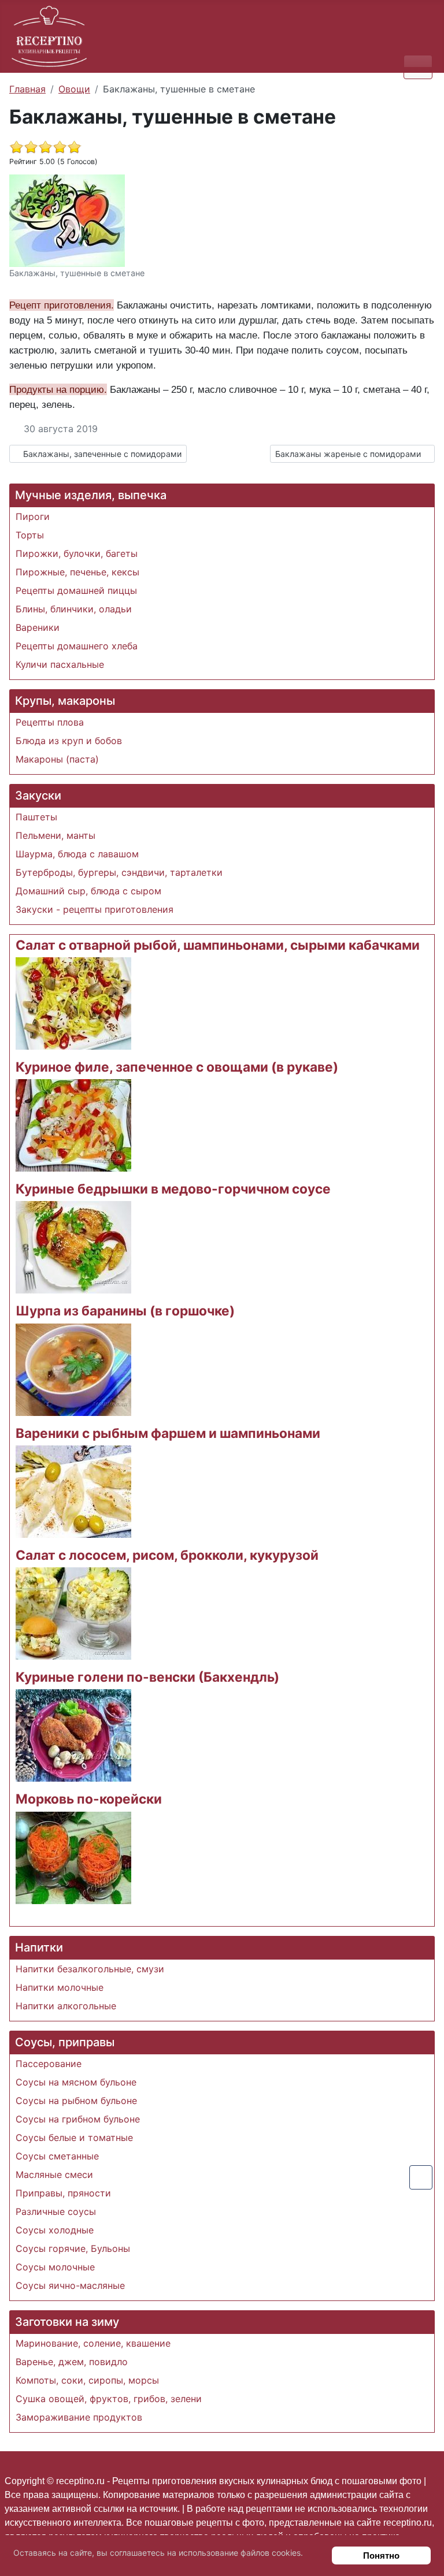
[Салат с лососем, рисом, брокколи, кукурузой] (73, 1612)
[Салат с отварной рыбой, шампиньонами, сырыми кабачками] (73, 1002)
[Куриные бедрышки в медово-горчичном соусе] (73, 1247)
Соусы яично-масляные (70, 2285)
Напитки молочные (60, 1987)
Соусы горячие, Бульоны (73, 2248)
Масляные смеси (54, 2174)
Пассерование (49, 2064)
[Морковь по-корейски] (73, 1857)
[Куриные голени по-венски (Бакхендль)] (73, 1735)
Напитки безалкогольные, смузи (90, 1969)
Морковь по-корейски (89, 1799)
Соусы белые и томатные (74, 2138)
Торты (30, 535)
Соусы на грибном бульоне (78, 2119)
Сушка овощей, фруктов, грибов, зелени (109, 2399)
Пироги (33, 516)
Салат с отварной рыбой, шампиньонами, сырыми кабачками (218, 945)
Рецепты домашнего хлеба (77, 646)
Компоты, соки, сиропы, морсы (87, 2380)
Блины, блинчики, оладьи (74, 609)
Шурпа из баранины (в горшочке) (125, 1311)
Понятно (381, 2555)
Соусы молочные (55, 2267)
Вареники (38, 627)
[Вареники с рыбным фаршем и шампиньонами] (73, 1490)
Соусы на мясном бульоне (76, 2082)
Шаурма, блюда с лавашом (77, 854)
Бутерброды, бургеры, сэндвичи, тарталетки (119, 872)
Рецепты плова (50, 722)
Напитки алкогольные (66, 2006)
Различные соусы (56, 2211)
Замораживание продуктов (79, 2417)
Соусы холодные (55, 2230)
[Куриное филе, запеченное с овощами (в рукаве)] (73, 1124)
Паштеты (36, 817)
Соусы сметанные (57, 2156)
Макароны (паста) (57, 759)
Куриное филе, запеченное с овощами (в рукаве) (177, 1067)
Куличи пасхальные (60, 664)
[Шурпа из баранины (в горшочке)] (73, 1369)
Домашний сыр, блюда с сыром (88, 891)
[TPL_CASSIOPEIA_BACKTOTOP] (421, 2177)
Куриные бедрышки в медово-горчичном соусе (173, 1189)
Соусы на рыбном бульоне (76, 2101)
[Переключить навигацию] (418, 67)
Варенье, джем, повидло (72, 2362)
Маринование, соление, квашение (93, 2343)
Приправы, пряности (63, 2193)
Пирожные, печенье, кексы (77, 572)
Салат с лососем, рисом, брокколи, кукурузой (167, 1555)
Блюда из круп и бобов (69, 741)
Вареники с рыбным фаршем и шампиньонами (168, 1433)
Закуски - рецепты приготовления (95, 909)
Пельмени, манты (55, 835)
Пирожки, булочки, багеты (77, 553)
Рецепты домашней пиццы (76, 590)
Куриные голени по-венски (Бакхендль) (147, 1677)
